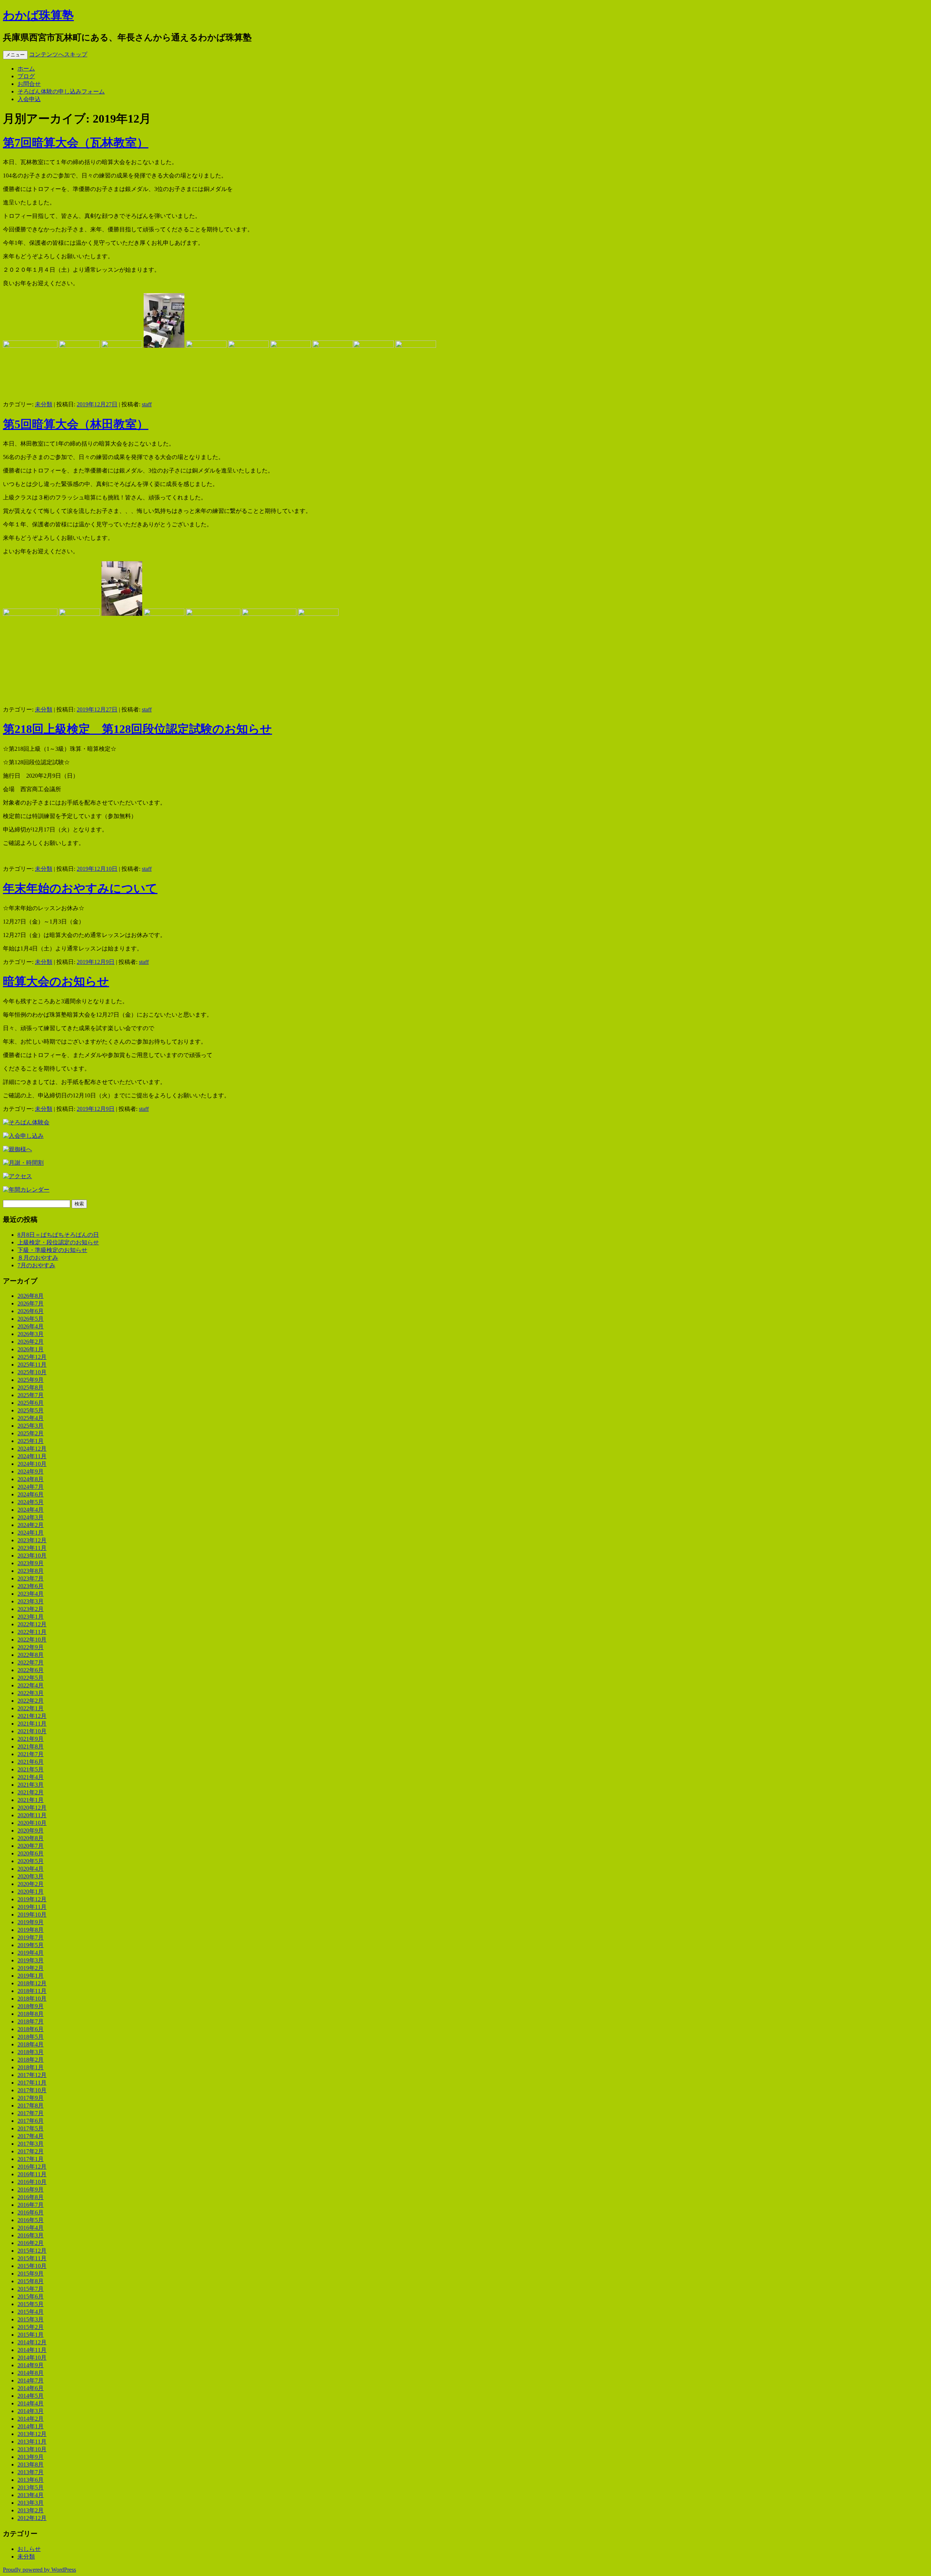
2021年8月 (31, 1746)
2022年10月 (32, 1640)
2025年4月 (31, 1418)
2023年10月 (32, 1556)
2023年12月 (32, 1540)
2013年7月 (31, 2472)
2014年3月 (31, 2411)
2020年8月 (31, 1838)
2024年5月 (31, 1502)
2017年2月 (31, 2151)
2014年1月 (31, 2426)
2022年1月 (31, 1708)
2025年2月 (31, 1433)
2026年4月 (31, 1326)
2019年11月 (32, 1907)
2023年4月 (31, 1594)
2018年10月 (32, 1999)
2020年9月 (31, 1831)
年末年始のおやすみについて (80, 888)
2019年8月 (31, 1930)
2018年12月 (32, 1983)
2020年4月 (31, 1869)
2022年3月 (31, 1693)
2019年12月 (32, 1899)
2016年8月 (31, 2197)
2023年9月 (31, 1563)
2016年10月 (32, 2182)
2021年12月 (32, 1716)
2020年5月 (31, 1861)
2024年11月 (32, 1456)
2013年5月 (31, 2487)
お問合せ (29, 84)
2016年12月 (32, 2167)
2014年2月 (31, 2419)
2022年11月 (32, 1632)
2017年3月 (31, 2144)
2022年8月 (31, 1655)
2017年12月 (32, 2075)
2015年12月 (32, 2251)
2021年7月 (31, 1754)
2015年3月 (31, 2319)
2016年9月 (31, 2190)
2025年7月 (31, 1395)
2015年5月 (31, 2304)
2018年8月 (31, 2014)
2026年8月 (31, 1296)
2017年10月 (32, 2090)
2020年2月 (31, 1884)
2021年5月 (31, 1769)
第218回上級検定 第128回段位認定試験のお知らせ (137, 729)
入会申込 (29, 99)
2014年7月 (31, 2380)
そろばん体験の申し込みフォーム (61, 91)
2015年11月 (32, 2258)
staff (147, 404)
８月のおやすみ (38, 1258)
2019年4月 (31, 1953)
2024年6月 (31, 1494)
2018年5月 (31, 2037)
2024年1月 (31, 1533)
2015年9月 (31, 2274)
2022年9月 (31, 1647)
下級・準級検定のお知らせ (52, 1250)
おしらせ (29, 2549)
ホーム (26, 69)
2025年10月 (32, 1372)
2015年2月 (31, 2327)
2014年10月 (32, 2358)
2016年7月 (31, 2205)
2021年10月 (32, 1731)
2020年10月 (32, 1823)
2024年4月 (31, 1510)
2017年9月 (31, 2098)
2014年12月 (32, 2342)
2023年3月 (31, 1601)
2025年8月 (31, 1387)
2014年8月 (31, 2373)
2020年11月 (32, 1815)
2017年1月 (31, 2159)
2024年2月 (31, 1525)
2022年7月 (31, 1662)
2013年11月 (32, 2442)
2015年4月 (31, 2312)
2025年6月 (31, 1403)
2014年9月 (31, 2365)
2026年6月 (31, 1311)
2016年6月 (31, 2212)
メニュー (15, 55)
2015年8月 (31, 2281)
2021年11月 (32, 1724)
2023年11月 (32, 1548)
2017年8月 (31, 2106)
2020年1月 (31, 1892)
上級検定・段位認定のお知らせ (58, 1242)
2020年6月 (31, 1853)
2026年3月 (31, 1334)
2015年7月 (31, 2289)
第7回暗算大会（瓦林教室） (76, 143)
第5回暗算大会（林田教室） (76, 424)
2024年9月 (31, 1472)
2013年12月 (32, 2434)
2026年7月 (31, 1303)
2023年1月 (31, 1617)
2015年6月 (31, 2296)
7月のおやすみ (36, 1265)
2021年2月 (31, 1792)
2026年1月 (31, 1349)
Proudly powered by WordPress (39, 2570)
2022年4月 (31, 1685)
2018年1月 (31, 2067)
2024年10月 (32, 1464)
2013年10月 (32, 2449)
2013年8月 (31, 2465)
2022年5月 (31, 1678)
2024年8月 (31, 1479)
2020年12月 (32, 1808)
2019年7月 (31, 1937)
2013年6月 (31, 2480)
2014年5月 (31, 2396)
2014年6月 (31, 2388)
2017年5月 (31, 2128)
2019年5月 (31, 1945)
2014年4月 (31, 2403)
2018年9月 (31, 2006)
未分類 (44, 404)
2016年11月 (32, 2174)
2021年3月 (31, 1785)
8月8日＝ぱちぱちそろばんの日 (58, 1235)
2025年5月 (31, 1410)
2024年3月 (31, 1517)
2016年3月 (31, 2235)
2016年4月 (31, 2228)
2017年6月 (31, 2121)
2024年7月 (31, 1487)
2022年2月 (31, 1701)
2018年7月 (31, 2021)
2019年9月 (31, 1922)
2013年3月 (31, 2503)
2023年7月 (31, 1578)
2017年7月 (31, 2113)
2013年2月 (31, 2510)
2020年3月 (31, 1876)
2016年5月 (31, 2220)
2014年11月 (32, 2350)
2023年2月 (31, 1609)
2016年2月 (31, 2243)
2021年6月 (31, 1762)
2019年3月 (31, 1960)
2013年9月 (31, 2457)
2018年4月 (31, 2044)
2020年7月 (31, 1846)
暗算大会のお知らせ (56, 981)
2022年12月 (32, 1624)
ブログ (26, 76)
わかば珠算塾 (38, 15)
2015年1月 (31, 2335)
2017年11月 (32, 2083)
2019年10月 (32, 1915)
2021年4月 (31, 1777)
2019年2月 (31, 1968)
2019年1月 (31, 1976)
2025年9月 (31, 1380)
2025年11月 (32, 1365)
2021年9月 (31, 1739)
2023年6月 (31, 1586)
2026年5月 (31, 1319)
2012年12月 (32, 2518)
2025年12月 (32, 1357)
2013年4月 (31, 2495)
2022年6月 (31, 1670)
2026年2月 (31, 1342)
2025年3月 (31, 1426)
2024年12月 (32, 1449)
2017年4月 (31, 2136)
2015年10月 (32, 2266)
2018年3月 (31, 2052)
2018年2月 (31, 2060)
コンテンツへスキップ (58, 54)
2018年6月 (31, 2029)
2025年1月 (31, 1441)
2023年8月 (31, 1571)
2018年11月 (32, 1991)
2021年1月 (31, 1800)
